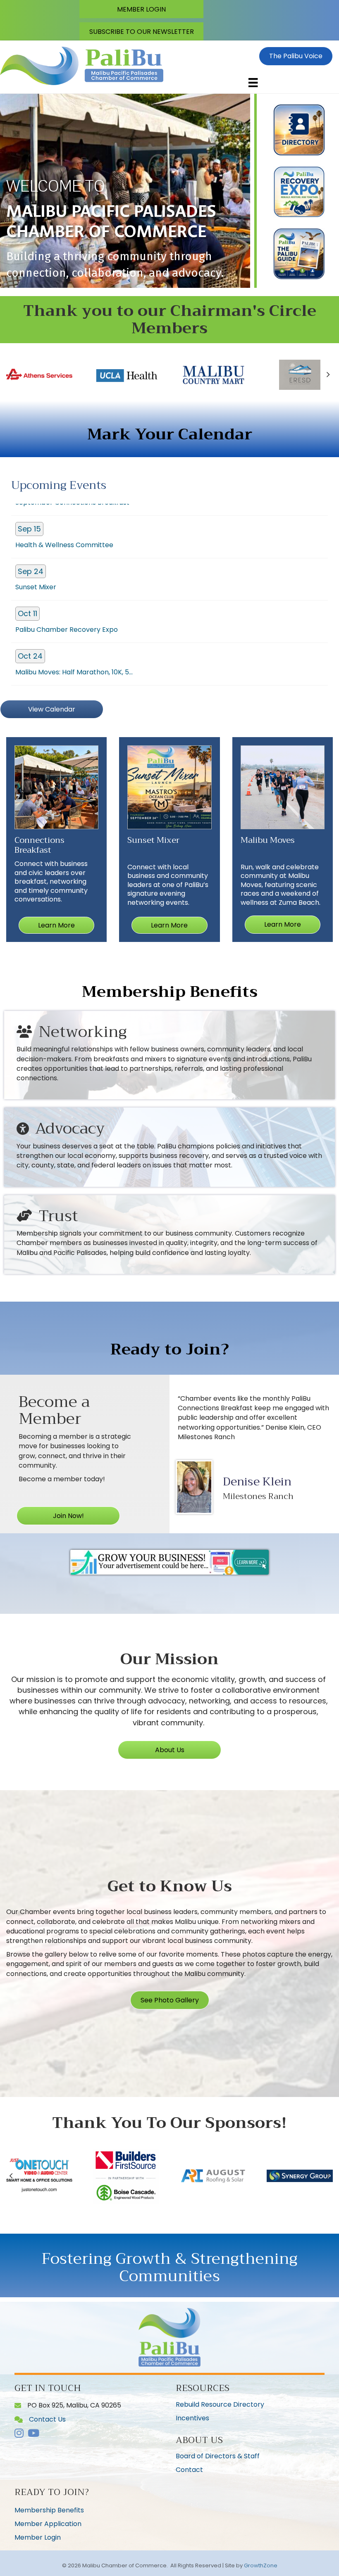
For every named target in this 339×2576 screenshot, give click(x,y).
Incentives (192, 2418)
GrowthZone (261, 2565)
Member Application (48, 2524)
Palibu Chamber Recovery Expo (67, 552)
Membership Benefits (49, 2510)
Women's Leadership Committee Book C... (83, 637)
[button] (141, 9)
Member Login (38, 2537)
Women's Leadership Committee (69, 680)
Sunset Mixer (36, 510)
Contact (189, 2470)
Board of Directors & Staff (218, 2456)
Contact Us (31, 2559)
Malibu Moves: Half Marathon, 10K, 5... (74, 595)
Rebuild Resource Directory (220, 2404)
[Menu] (253, 83)
